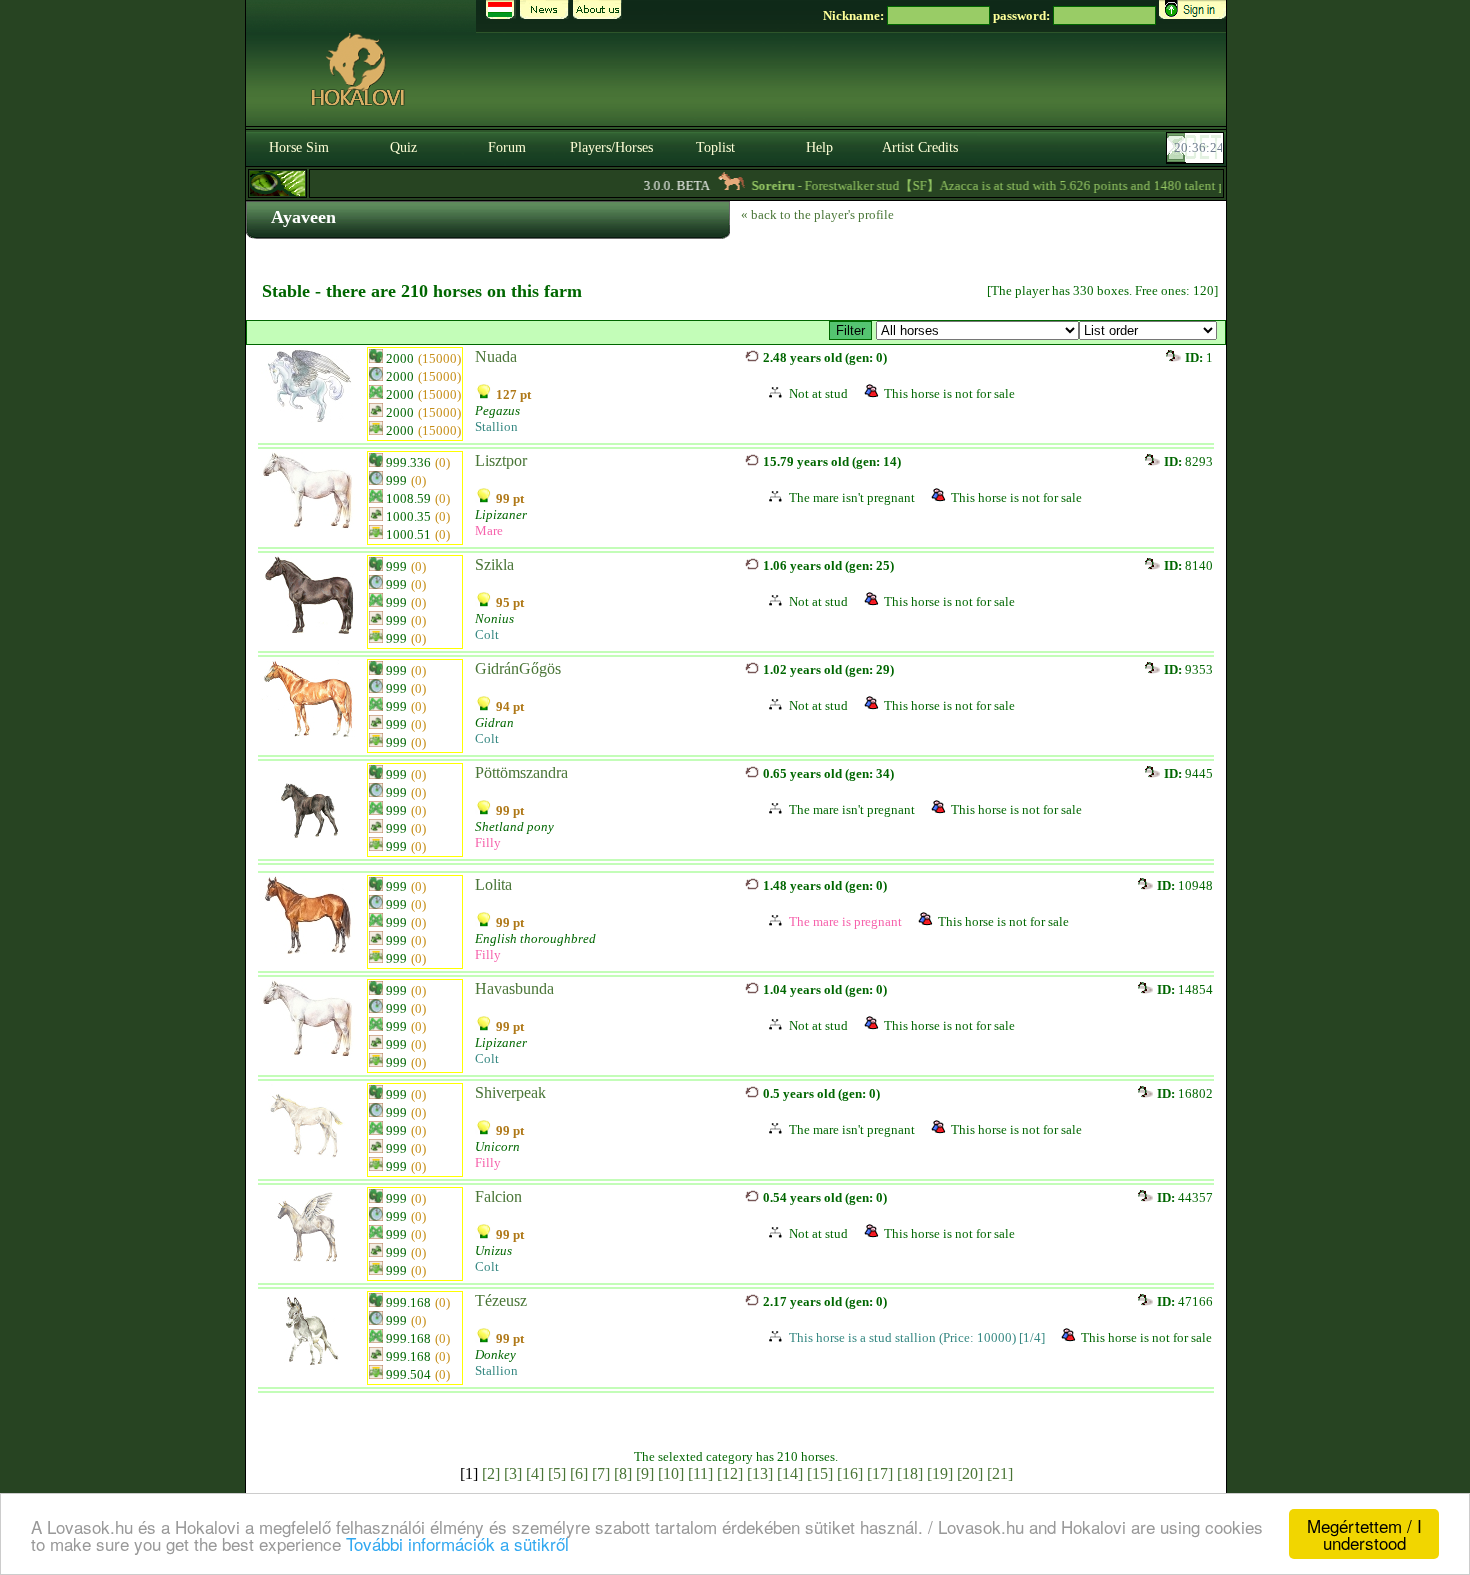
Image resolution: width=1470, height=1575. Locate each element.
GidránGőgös (518, 668)
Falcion (498, 1196)
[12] (730, 1473)
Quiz (403, 147)
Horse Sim (299, 147)
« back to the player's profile (817, 214)
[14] (790, 1473)
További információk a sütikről (457, 1543)
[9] (645, 1473)
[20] (970, 1473)
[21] (1000, 1473)
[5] (557, 1473)
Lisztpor (501, 460)
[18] (910, 1473)
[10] (671, 1473)
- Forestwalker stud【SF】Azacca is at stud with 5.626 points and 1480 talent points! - (1002, 185)
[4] (535, 1473)
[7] (601, 1473)
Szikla (494, 564)
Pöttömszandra (521, 772)
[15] (820, 1473)
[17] (880, 1473)
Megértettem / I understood (1364, 1534)
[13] (760, 1473)
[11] (700, 1473)
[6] (579, 1473)
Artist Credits (920, 147)
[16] (850, 1473)
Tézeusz (501, 1300)
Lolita (493, 884)
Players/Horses (611, 147)
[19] (940, 1473)
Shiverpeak (510, 1092)
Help (819, 147)
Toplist (715, 147)
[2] (491, 1473)
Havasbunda (514, 988)
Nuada (496, 356)
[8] (623, 1473)
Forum (507, 147)
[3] (513, 1473)
